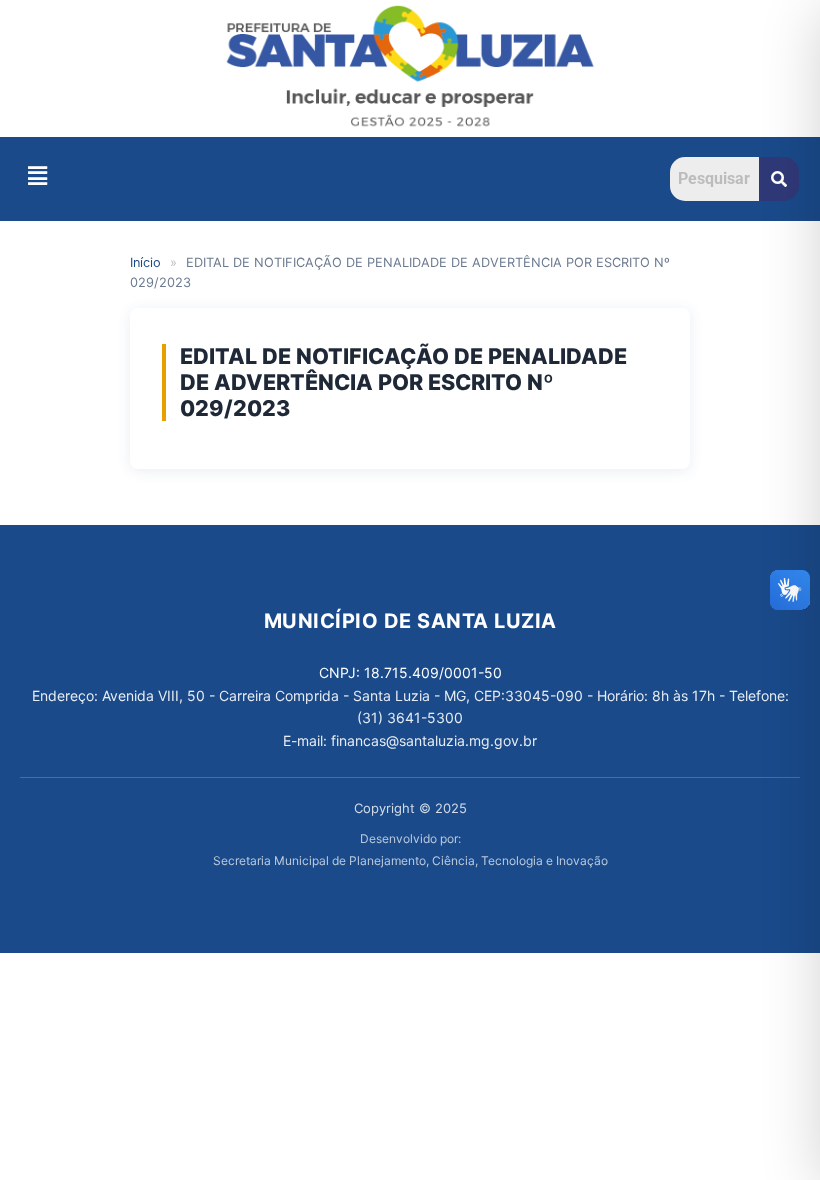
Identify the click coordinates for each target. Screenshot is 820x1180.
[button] (37, 175)
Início (145, 262)
